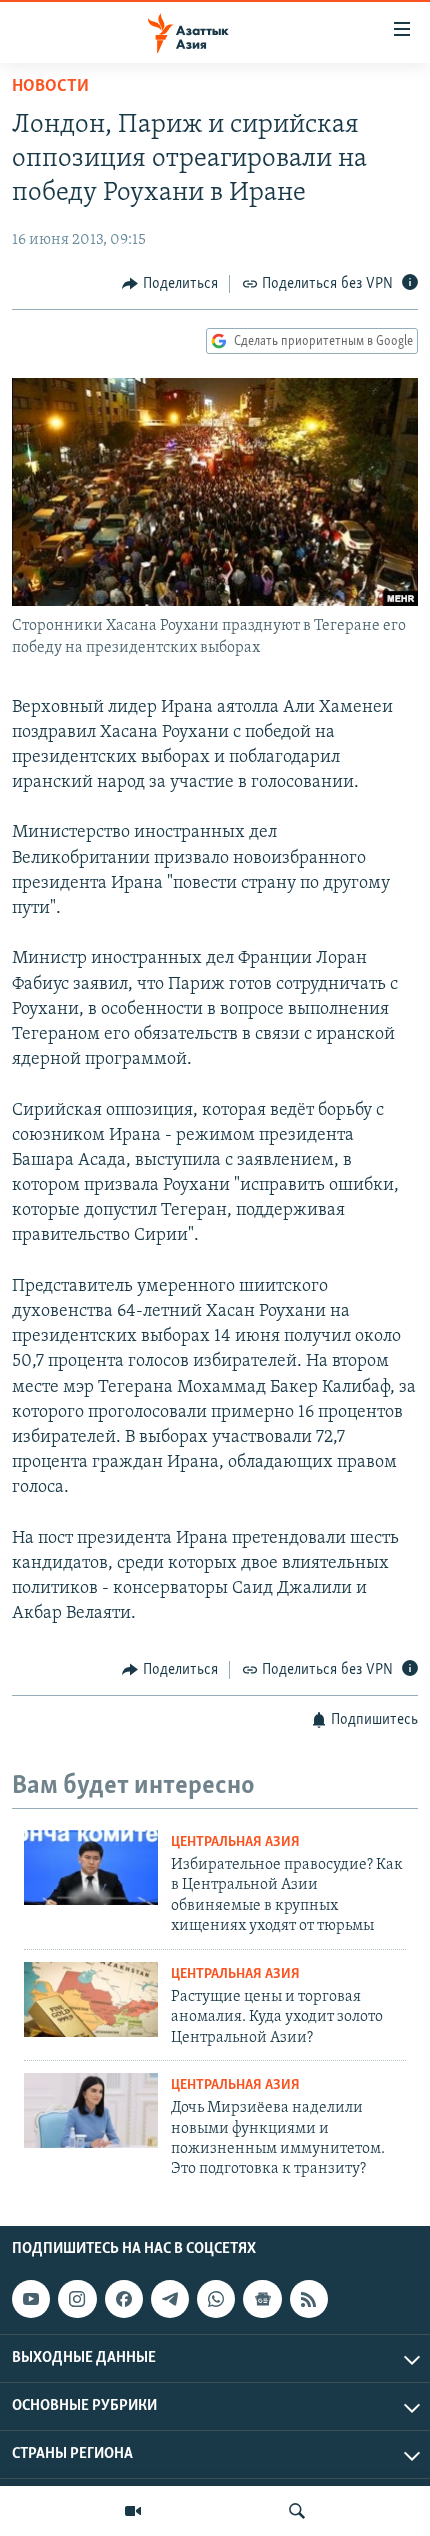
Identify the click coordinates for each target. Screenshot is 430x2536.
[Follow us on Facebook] (124, 2299)
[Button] (170, 284)
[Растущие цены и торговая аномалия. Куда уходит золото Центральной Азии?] (91, 1999)
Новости (50, 87)
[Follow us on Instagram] (77, 2299)
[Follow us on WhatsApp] (216, 2299)
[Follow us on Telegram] (170, 2299)
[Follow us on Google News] (262, 2299)
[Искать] (297, 2511)
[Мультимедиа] (133, 2511)
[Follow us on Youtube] (31, 2299)
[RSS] (309, 2299)
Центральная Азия (235, 1842)
